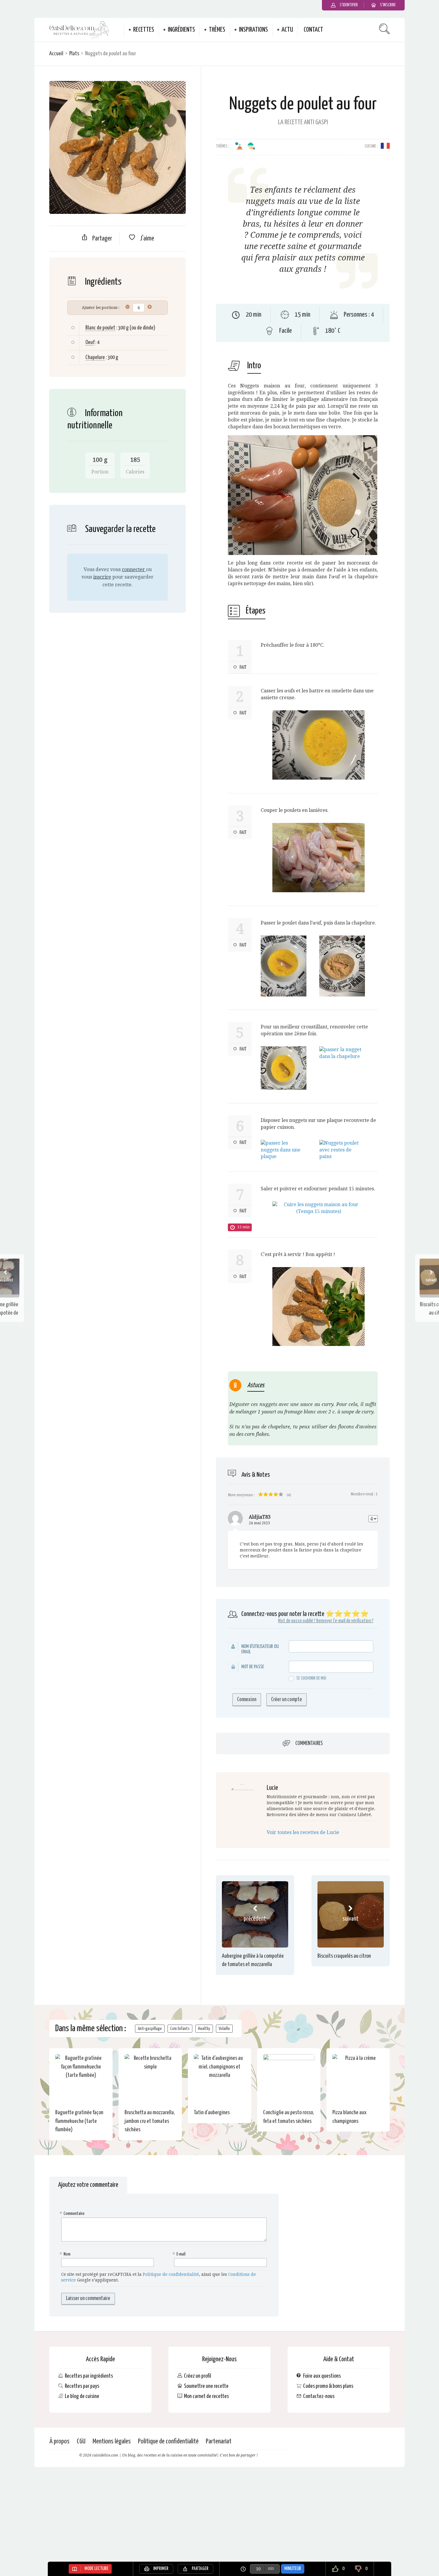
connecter (134, 569)
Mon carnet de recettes (206, 2396)
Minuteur (293, 2569)
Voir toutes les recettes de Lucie (303, 1832)
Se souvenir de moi (311, 1678)
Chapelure (95, 357)
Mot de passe (253, 1667)
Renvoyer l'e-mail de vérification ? (345, 1621)
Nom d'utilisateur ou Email (260, 1649)
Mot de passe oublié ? (297, 1621)
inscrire (102, 577)
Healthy (204, 2029)
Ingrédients (181, 30)
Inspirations (253, 30)
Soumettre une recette (206, 2386)
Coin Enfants (180, 2029)
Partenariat (219, 2441)
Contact (313, 30)
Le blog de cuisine (82, 2396)
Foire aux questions (322, 2376)
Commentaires (309, 1743)
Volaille (224, 2029)
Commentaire (73, 2214)
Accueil (56, 54)
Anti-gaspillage (150, 2029)
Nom (66, 2254)
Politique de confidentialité (171, 2274)
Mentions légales (112, 2441)
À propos (59, 2441)
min (271, 2569)
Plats (74, 54)
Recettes (144, 30)
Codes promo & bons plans (328, 2386)
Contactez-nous (319, 2396)
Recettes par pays (82, 2386)
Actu (287, 30)
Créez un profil (198, 2376)
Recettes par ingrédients (89, 2376)
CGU (81, 2441)
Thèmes (217, 30)
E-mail (180, 2254)
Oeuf (90, 342)
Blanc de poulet (100, 328)
